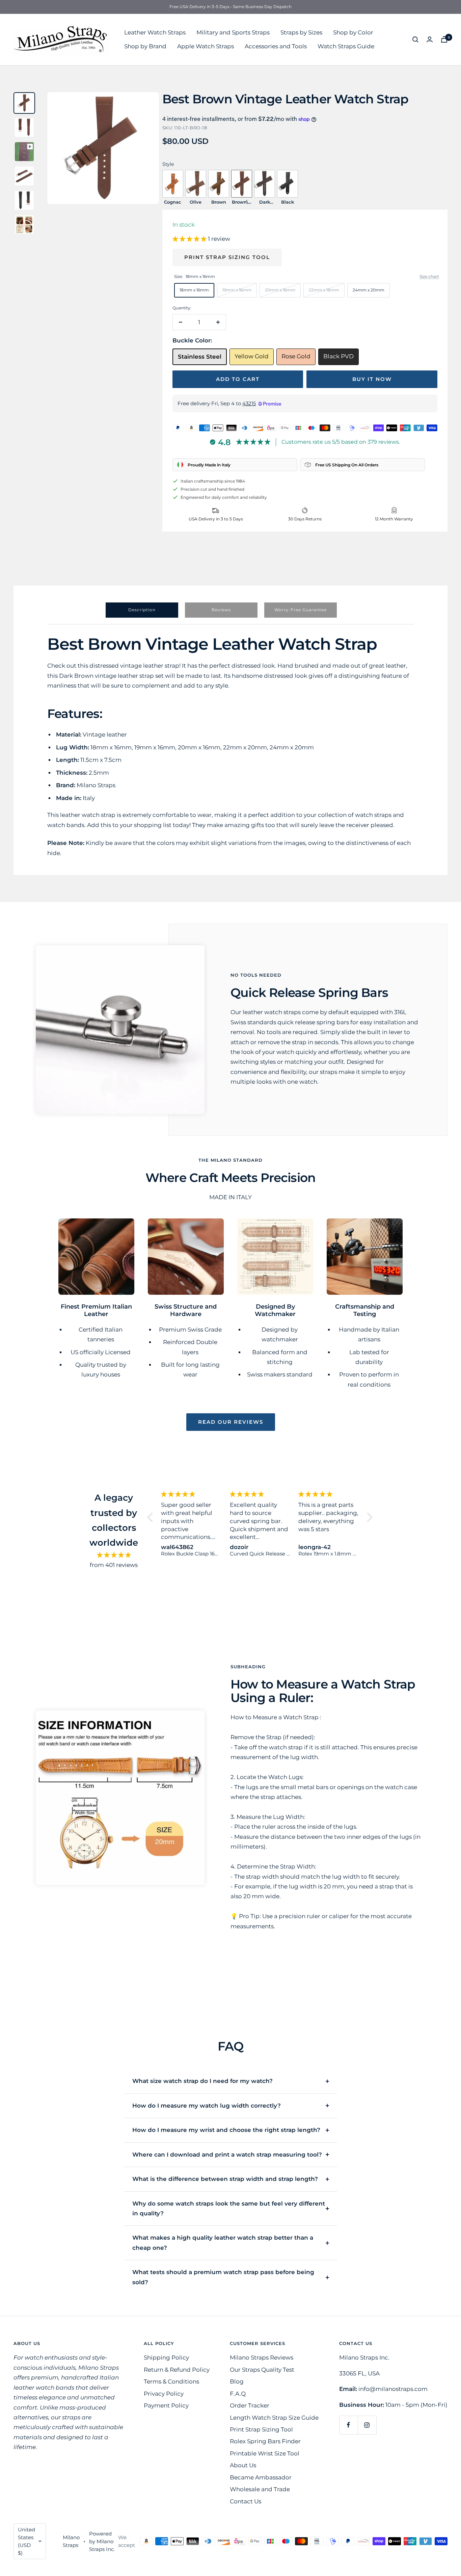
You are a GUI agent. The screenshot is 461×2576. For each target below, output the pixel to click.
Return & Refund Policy (177, 2370)
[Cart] (444, 39)
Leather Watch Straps (155, 32)
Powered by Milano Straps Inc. (102, 2541)
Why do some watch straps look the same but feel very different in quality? (229, 2208)
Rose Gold (296, 356)
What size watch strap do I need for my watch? (202, 2081)
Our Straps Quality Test (262, 2370)
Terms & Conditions (171, 2381)
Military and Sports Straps (233, 32)
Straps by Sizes (301, 32)
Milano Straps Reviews (262, 2358)
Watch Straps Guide (346, 46)
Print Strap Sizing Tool (227, 257)
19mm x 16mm (237, 290)
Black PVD (338, 356)
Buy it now (372, 379)
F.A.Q (238, 2394)
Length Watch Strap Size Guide (274, 2418)
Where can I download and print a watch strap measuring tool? (227, 2155)
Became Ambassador (261, 2477)
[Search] (415, 40)
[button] (190, 239)
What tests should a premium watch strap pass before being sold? (223, 2277)
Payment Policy (166, 2405)
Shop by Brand (145, 46)
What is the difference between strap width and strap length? (225, 2179)
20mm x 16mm (280, 290)
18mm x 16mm (194, 290)
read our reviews (231, 1422)
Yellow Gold (252, 356)
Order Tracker (250, 2405)
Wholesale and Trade (260, 2489)
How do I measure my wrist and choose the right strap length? (226, 2130)
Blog (237, 2381)
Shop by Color (353, 32)
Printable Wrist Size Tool (265, 2453)
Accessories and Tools (276, 46)
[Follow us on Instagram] (367, 2425)
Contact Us (246, 2501)
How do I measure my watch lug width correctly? (207, 2106)
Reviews (221, 610)
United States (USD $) (26, 2541)
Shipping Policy (166, 2358)
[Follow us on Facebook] (348, 2425)
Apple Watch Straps (206, 46)
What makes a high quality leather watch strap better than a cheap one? (223, 2243)
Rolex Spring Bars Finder (265, 2441)
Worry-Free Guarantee (301, 610)
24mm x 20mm (369, 290)
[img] (114, 1555)
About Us (243, 2465)
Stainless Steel (200, 357)
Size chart (429, 276)
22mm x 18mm (324, 290)
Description (142, 610)
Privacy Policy (164, 2394)
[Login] (430, 39)
